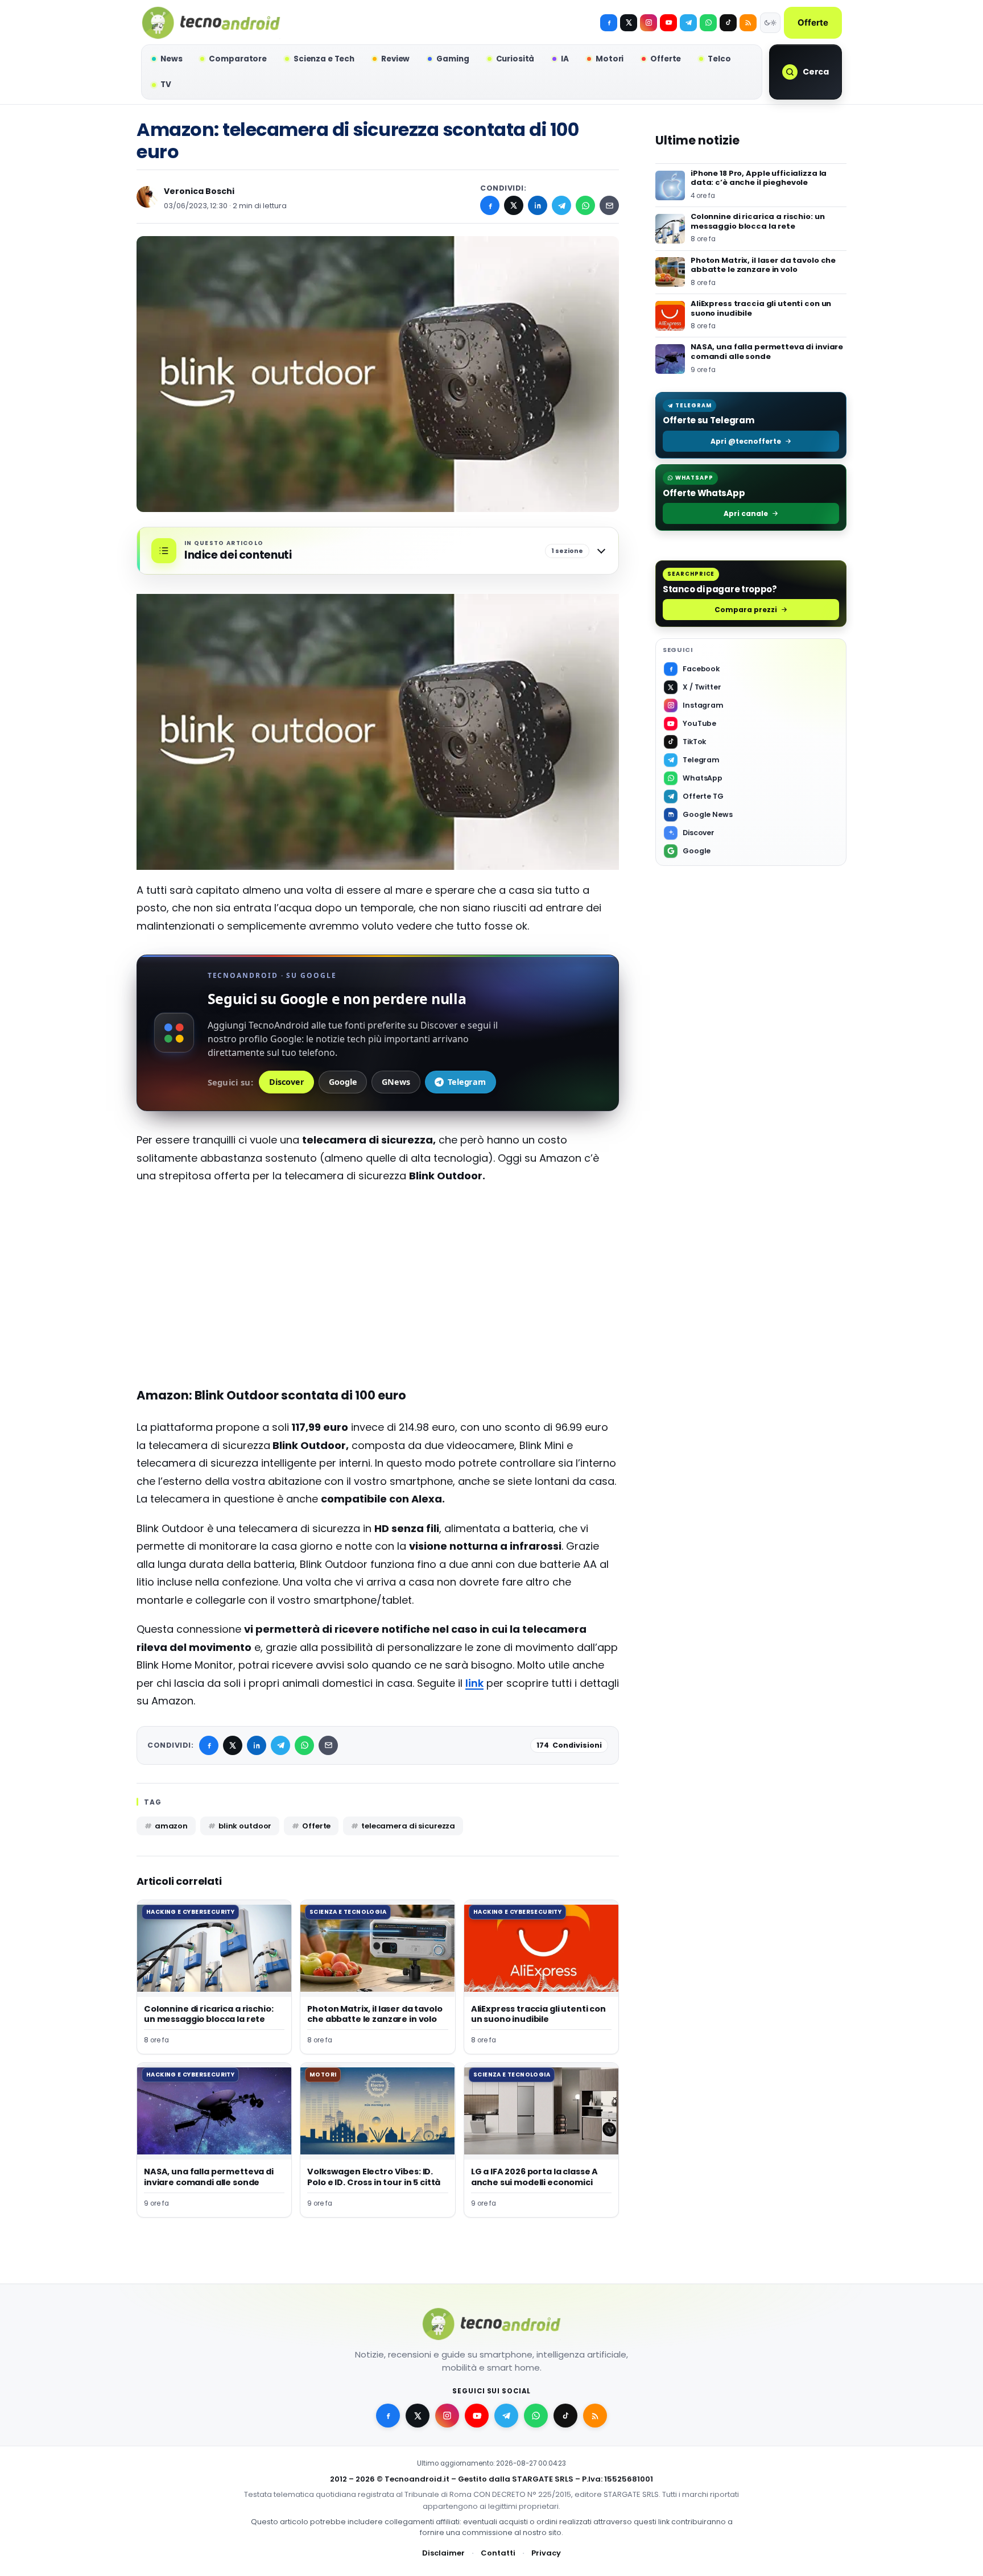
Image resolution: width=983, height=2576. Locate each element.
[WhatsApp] (585, 205)
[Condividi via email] (609, 205)
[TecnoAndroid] (211, 23)
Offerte (813, 22)
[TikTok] (728, 23)
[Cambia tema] (770, 23)
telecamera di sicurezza (408, 1826)
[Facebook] (609, 23)
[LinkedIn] (538, 205)
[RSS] (748, 23)
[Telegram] (688, 23)
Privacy (546, 2552)
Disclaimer (443, 2552)
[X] (629, 23)
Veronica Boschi (199, 191)
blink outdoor (245, 1826)
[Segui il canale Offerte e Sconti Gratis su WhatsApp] (708, 23)
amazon (171, 1826)
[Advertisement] (378, 1276)
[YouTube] (668, 23)
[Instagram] (649, 23)
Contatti (498, 2552)
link (474, 1683)
